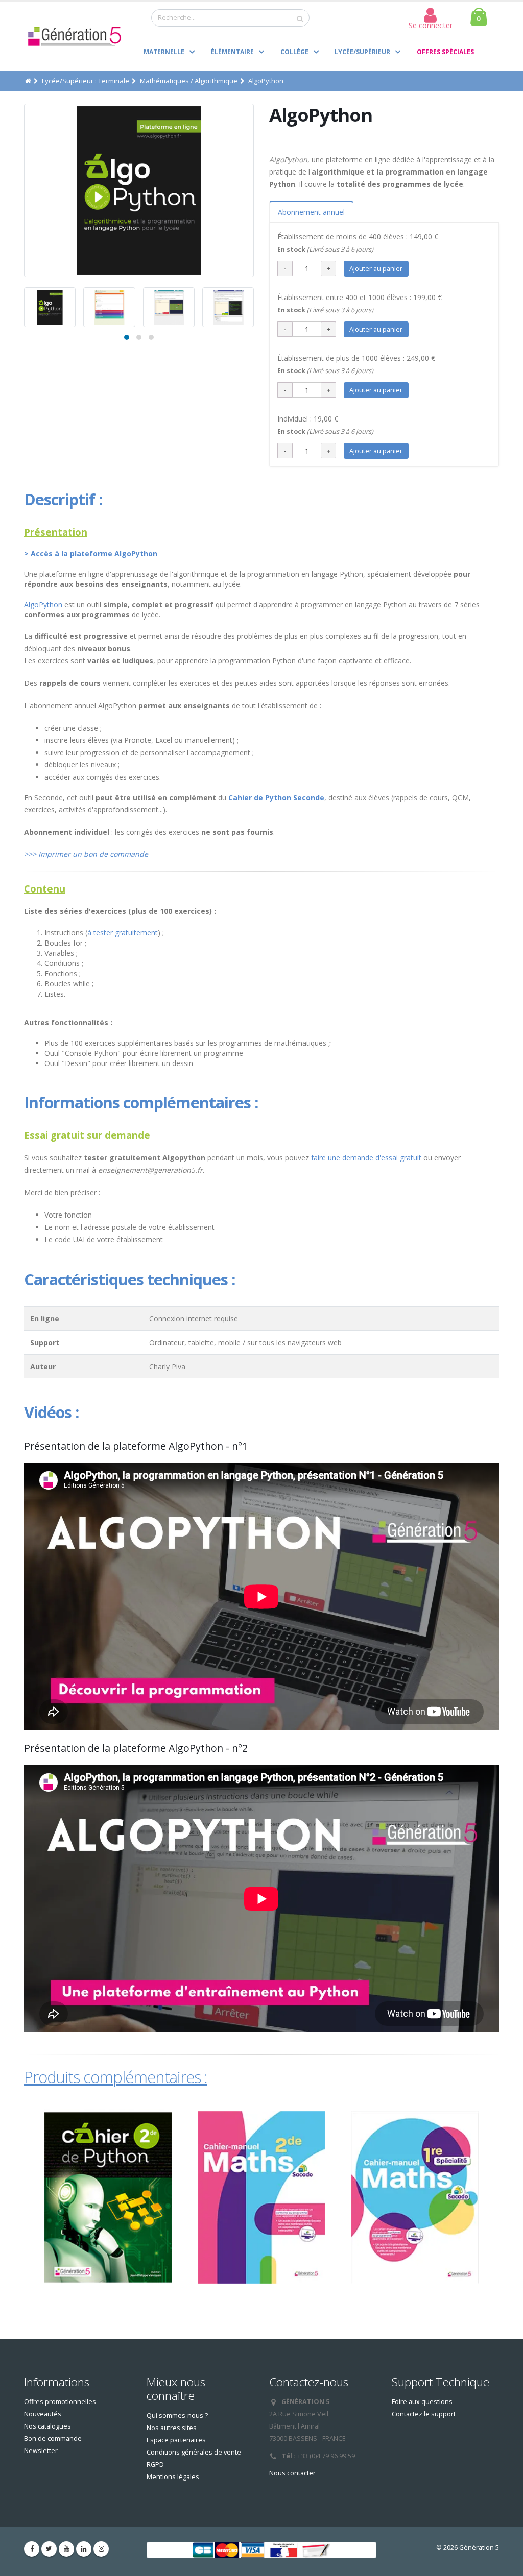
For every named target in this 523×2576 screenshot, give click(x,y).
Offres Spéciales (445, 52)
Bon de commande (53, 2438)
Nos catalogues (47, 2426)
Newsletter (41, 2451)
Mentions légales (173, 2477)
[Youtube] (66, 2549)
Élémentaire (232, 52)
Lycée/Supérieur (362, 52)
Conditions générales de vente (194, 2452)
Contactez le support (424, 2414)
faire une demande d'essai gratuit (366, 1158)
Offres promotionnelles (60, 2402)
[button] (127, 337)
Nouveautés (43, 2414)
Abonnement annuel (311, 212)
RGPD (155, 2464)
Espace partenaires (176, 2440)
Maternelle (164, 52)
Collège (294, 52)
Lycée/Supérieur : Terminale (86, 81)
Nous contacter (292, 2473)
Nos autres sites (172, 2428)
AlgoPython (44, 604)
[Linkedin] (84, 2549)
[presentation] (24, 190)
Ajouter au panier (376, 268)
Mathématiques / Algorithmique (189, 81)
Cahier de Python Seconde (276, 797)
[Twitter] (49, 2549)
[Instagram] (101, 2549)
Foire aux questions (422, 2402)
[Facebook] (32, 2549)
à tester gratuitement (123, 933)
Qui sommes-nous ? (177, 2416)
